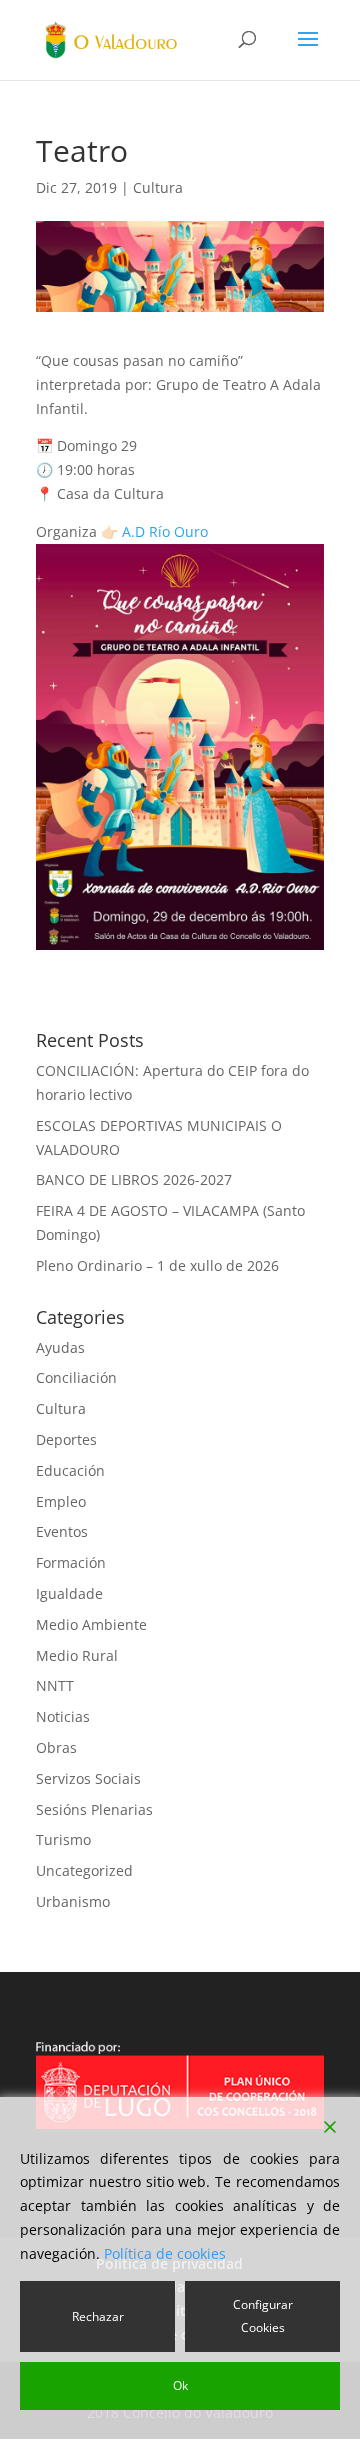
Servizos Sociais (88, 1778)
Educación (70, 1470)
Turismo (63, 1839)
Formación (71, 1562)
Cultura (158, 187)
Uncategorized (84, 1870)
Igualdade (69, 1593)
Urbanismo (73, 1901)
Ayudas (60, 1347)
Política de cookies (165, 2253)
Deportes (66, 1439)
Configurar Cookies (263, 2316)
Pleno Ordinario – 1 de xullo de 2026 (157, 1265)
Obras (56, 1747)
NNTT (55, 1685)
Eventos (62, 1531)
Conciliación (76, 1377)
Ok (180, 2385)
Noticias (63, 1716)
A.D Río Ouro (165, 531)
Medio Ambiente (91, 1624)
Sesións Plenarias (94, 1809)
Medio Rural (77, 1655)
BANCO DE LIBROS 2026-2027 (134, 1179)
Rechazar (98, 2316)
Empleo (61, 1501)
